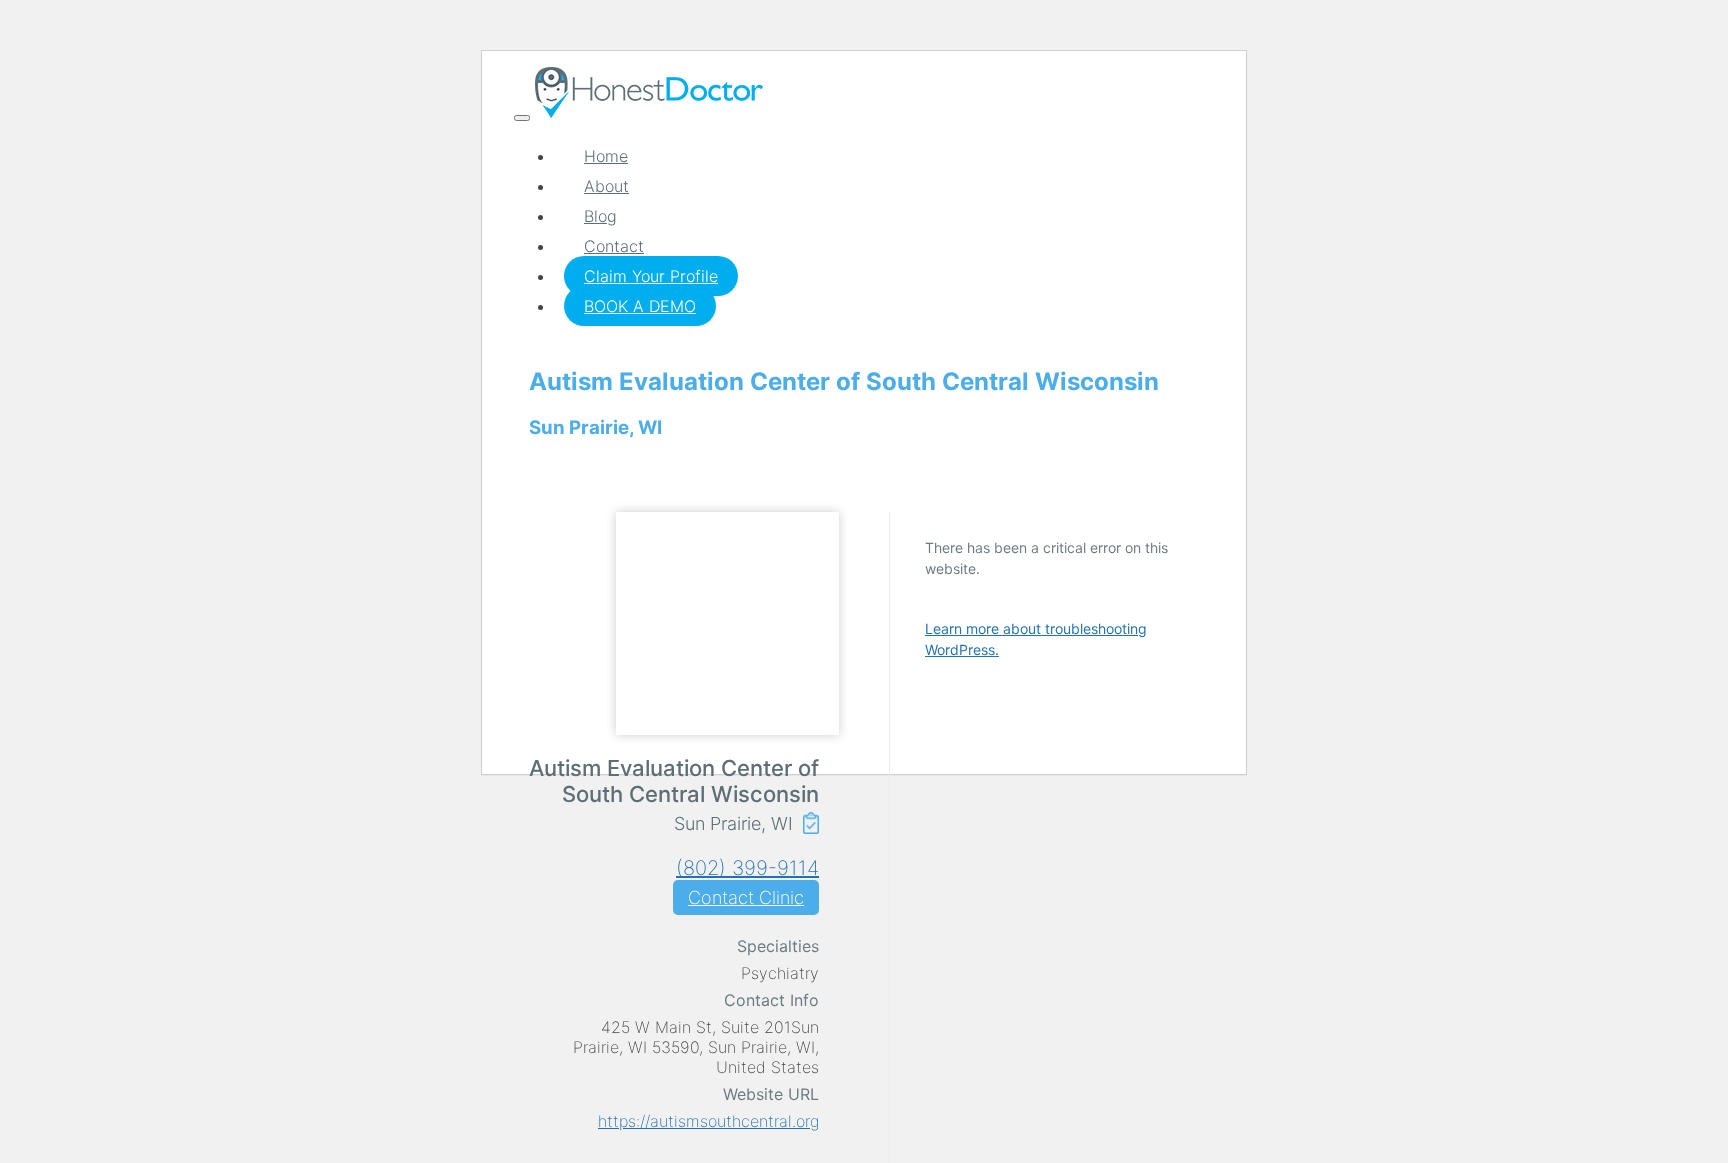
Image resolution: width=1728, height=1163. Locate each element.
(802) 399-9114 (747, 868)
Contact (614, 246)
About (606, 186)
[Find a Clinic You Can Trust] (649, 112)
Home (606, 156)
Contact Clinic (746, 897)
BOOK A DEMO (640, 306)
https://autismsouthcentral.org (708, 1121)
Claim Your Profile (651, 276)
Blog (600, 216)
